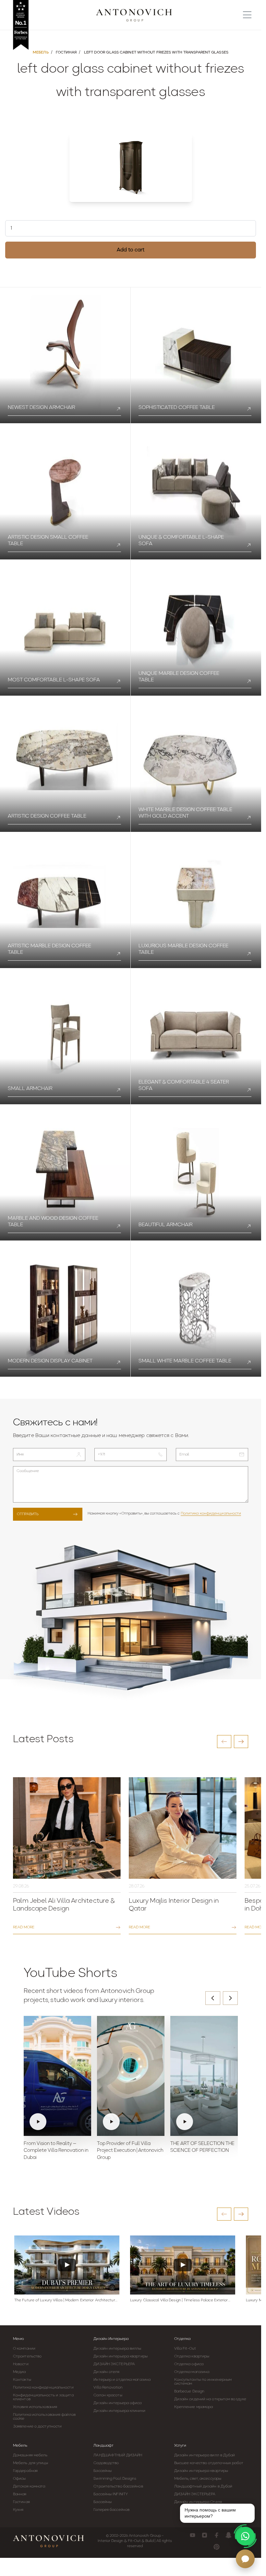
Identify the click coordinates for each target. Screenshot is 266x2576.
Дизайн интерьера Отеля (198, 2502)
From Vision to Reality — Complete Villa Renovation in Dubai (56, 2151)
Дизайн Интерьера (111, 2339)
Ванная (20, 2494)
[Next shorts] (230, 1998)
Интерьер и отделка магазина (122, 2380)
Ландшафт (103, 2446)
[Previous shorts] (213, 1998)
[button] (224, 1742)
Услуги (180, 2446)
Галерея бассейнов (111, 2510)
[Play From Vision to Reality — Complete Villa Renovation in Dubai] (57, 2076)
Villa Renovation (108, 2388)
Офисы (19, 2479)
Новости (21, 2364)
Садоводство (106, 2463)
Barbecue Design (189, 2391)
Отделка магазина (192, 2372)
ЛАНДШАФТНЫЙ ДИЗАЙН (118, 2455)
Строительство (27, 2356)
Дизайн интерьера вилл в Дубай (205, 2455)
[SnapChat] (229, 2535)
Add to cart (131, 250)
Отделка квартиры (192, 2356)
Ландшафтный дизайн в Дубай (203, 2486)
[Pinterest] (217, 2547)
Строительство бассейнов (118, 2486)
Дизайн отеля (106, 2372)
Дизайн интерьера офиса (117, 2403)
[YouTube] (193, 2535)
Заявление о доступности (37, 2426)
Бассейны (103, 2471)
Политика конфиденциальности (211, 1514)
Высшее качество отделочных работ (209, 2463)
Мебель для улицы (31, 2463)
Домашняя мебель (30, 2455)
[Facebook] (217, 2535)
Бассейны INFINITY (111, 2494)
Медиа (19, 2372)
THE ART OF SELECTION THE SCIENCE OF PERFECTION (202, 2147)
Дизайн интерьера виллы (117, 2349)
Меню (18, 2339)
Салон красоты (108, 2395)
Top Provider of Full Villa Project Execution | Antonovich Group (130, 2151)
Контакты (22, 2380)
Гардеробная (25, 2471)
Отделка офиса (189, 2364)
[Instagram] (205, 2535)
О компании (24, 2349)
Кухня (18, 2510)
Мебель (20, 2446)
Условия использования (35, 2407)
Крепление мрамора (194, 2407)
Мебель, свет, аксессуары (198, 2479)
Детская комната (29, 2486)
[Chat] (245, 2559)
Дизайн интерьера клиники (119, 2411)
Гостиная (21, 2502)
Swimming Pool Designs (115, 2479)
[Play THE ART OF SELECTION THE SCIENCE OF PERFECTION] (204, 2076)
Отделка (182, 2339)
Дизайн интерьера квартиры (121, 2356)
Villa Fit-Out (185, 2349)
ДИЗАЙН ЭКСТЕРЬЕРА (114, 2364)
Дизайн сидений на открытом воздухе (210, 2399)
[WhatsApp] (245, 2536)
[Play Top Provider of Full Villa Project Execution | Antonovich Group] (131, 2076)
